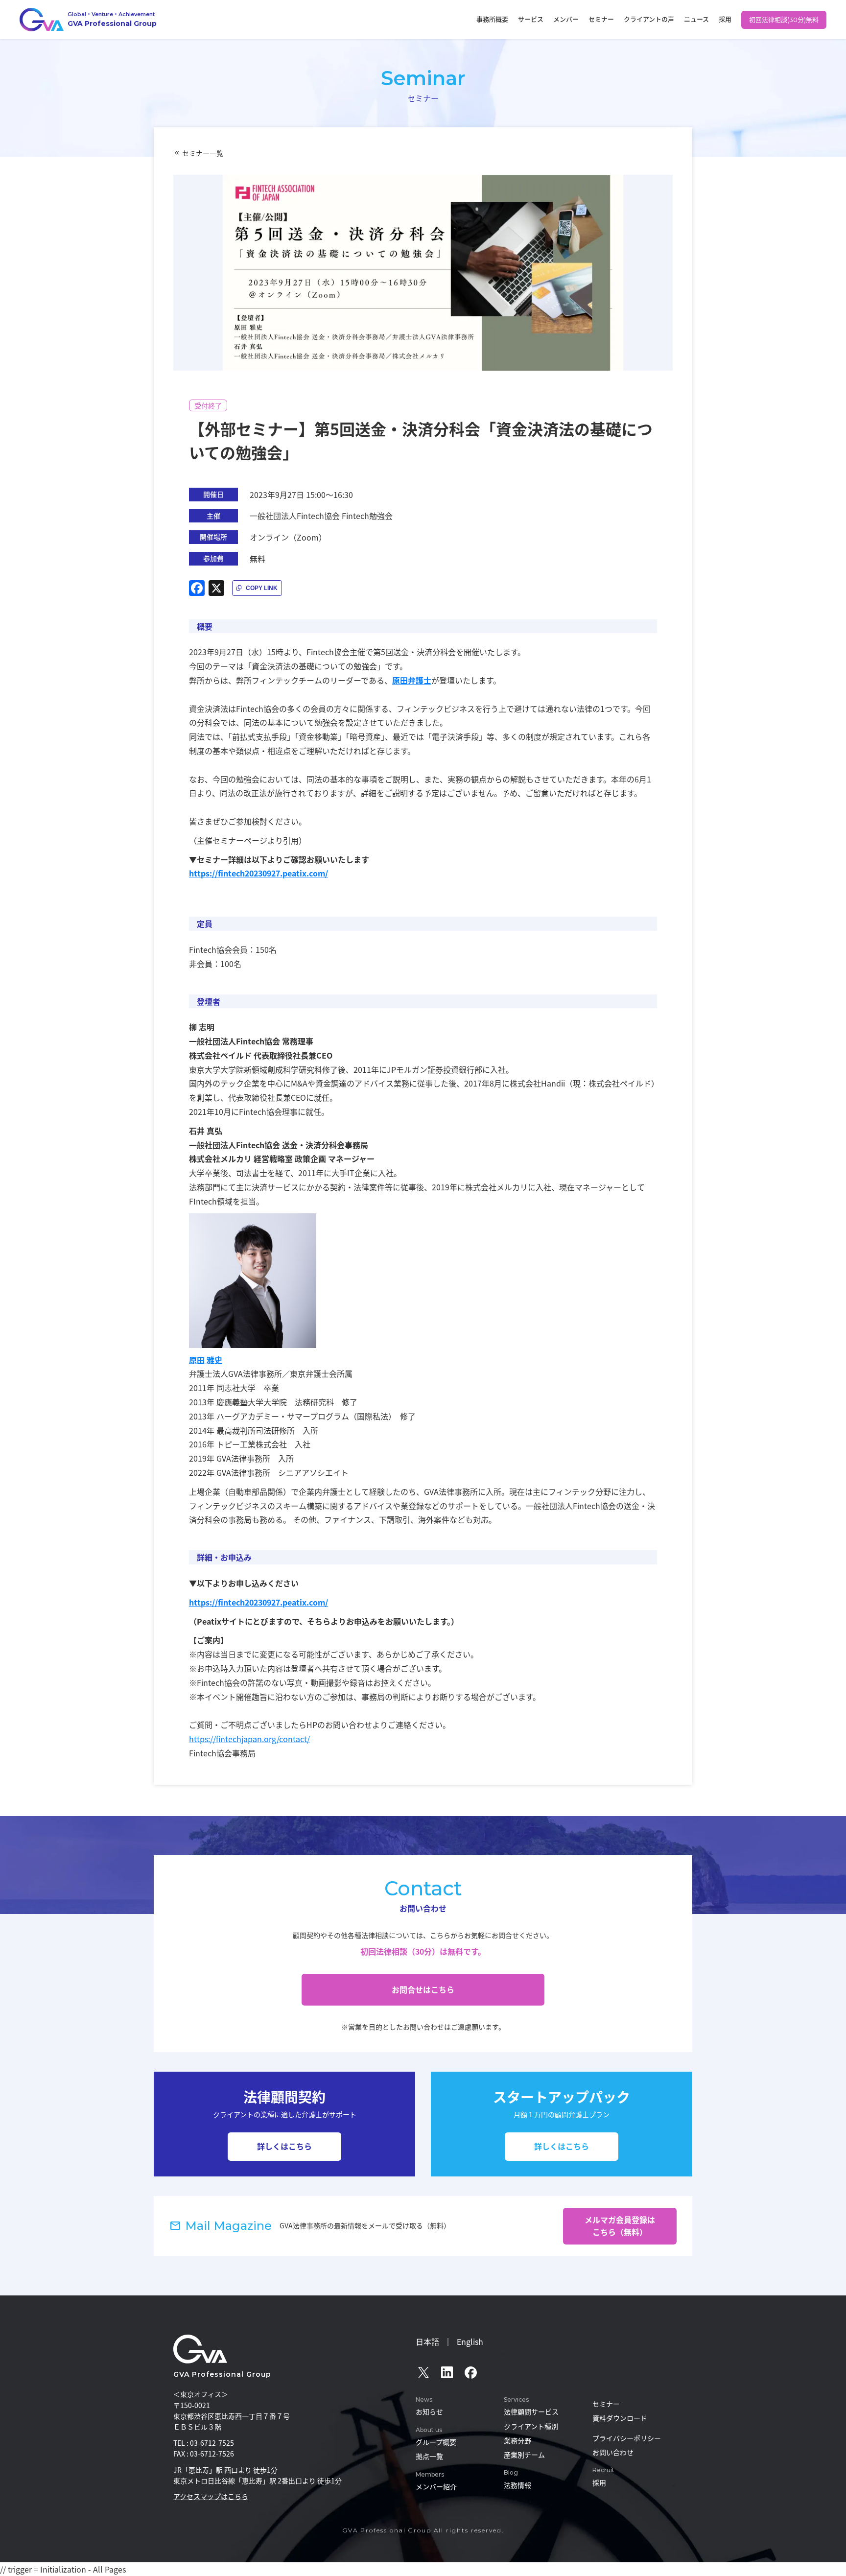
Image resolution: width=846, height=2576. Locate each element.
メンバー (566, 19)
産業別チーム (524, 2455)
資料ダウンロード (620, 2418)
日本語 (427, 2341)
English (470, 2341)
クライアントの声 (649, 19)
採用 (725, 19)
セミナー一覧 (203, 153)
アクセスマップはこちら (211, 2496)
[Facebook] (197, 588)
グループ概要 (436, 2442)
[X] (216, 588)
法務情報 (517, 2485)
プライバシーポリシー (627, 2438)
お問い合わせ (613, 2452)
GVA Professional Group (222, 2374)
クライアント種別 (531, 2426)
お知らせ (429, 2411)
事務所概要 (492, 19)
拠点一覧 (429, 2456)
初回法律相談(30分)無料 (784, 20)
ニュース (696, 19)
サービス (531, 19)
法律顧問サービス (531, 2411)
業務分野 (517, 2440)
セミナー (601, 19)
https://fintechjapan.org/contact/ (249, 1739)
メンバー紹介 (436, 2486)
